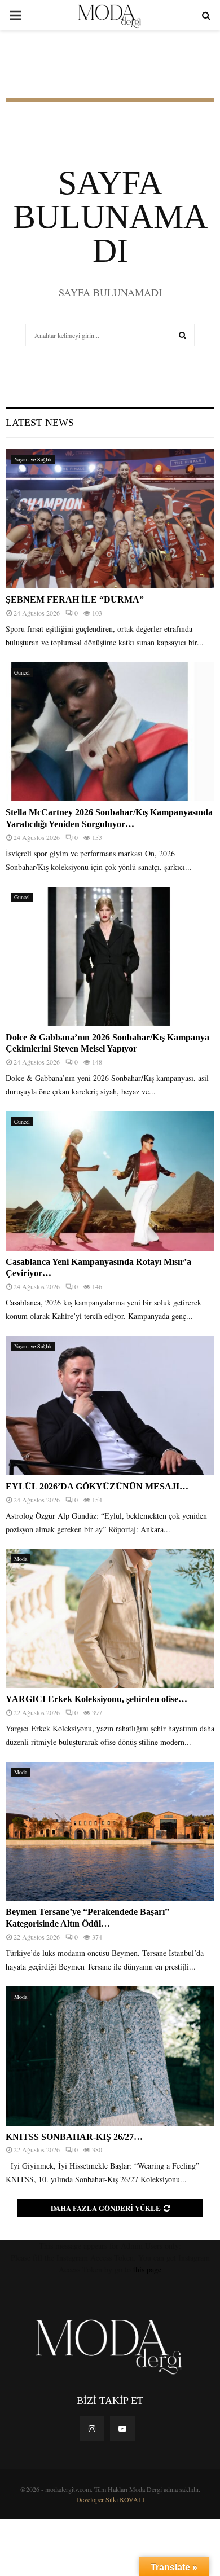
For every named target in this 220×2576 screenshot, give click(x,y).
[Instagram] (92, 2429)
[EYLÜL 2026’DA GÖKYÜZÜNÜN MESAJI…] (110, 1406)
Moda (21, 1559)
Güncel (22, 672)
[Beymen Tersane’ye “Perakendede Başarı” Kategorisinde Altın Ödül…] (110, 1832)
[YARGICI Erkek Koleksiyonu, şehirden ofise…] (110, 1618)
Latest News (40, 423)
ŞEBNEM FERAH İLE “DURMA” (76, 599)
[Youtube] (122, 2429)
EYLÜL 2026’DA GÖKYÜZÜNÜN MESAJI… (97, 1486)
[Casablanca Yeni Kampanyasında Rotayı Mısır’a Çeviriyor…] (110, 1181)
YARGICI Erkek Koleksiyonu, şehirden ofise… (96, 1699)
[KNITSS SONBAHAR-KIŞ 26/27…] (110, 2056)
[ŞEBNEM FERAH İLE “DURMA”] (110, 519)
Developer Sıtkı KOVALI (110, 2499)
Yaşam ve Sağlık (33, 459)
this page (147, 2269)
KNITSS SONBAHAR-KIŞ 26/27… (74, 2137)
